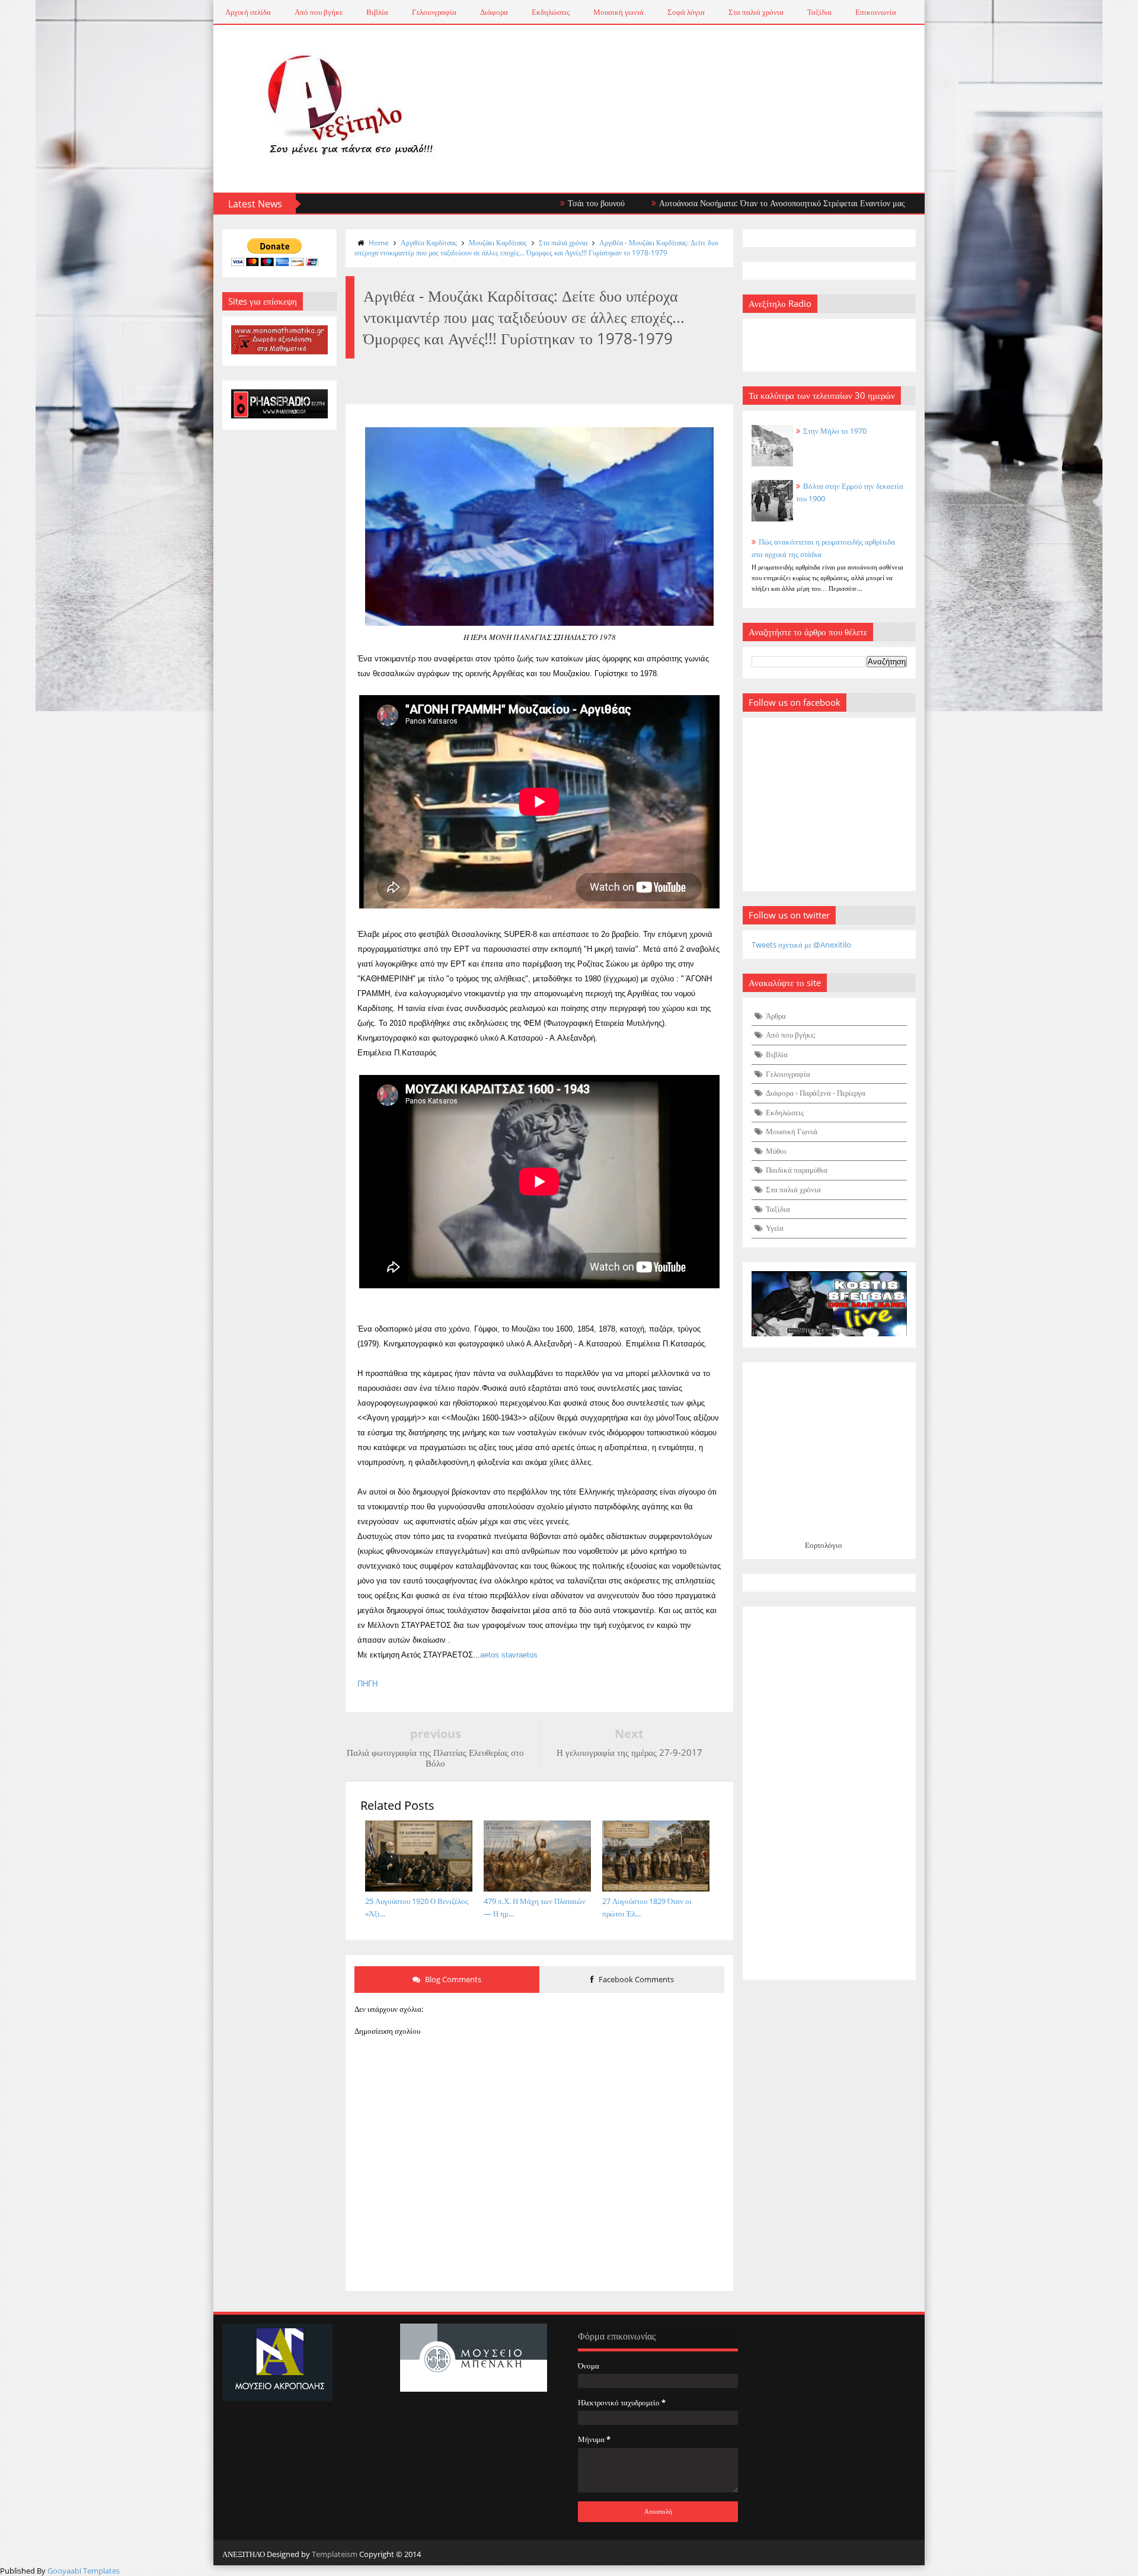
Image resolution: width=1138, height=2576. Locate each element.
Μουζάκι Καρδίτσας (498, 243)
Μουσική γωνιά (618, 12)
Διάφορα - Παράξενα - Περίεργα (816, 1093)
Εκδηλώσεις (551, 12)
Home (379, 243)
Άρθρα (776, 1016)
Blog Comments (452, 1979)
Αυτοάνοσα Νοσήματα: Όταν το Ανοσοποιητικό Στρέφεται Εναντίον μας (685, 203)
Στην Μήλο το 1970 (835, 431)
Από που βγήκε (319, 12)
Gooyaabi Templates (84, 2571)
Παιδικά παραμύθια (797, 1170)
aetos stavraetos (509, 1655)
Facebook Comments (635, 1979)
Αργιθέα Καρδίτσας (429, 243)
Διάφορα (494, 12)
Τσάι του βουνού (500, 203)
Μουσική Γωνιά (792, 1131)
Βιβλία (377, 12)
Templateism (335, 2554)
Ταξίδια (819, 12)
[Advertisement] (829, 1793)
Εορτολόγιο (824, 1545)
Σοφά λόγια (686, 12)
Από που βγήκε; (791, 1035)
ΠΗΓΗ (367, 1684)
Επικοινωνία (876, 12)
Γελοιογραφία (434, 12)
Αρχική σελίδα (248, 12)
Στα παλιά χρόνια (756, 12)
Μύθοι (776, 1151)
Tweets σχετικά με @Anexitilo (801, 945)
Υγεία (775, 1228)
